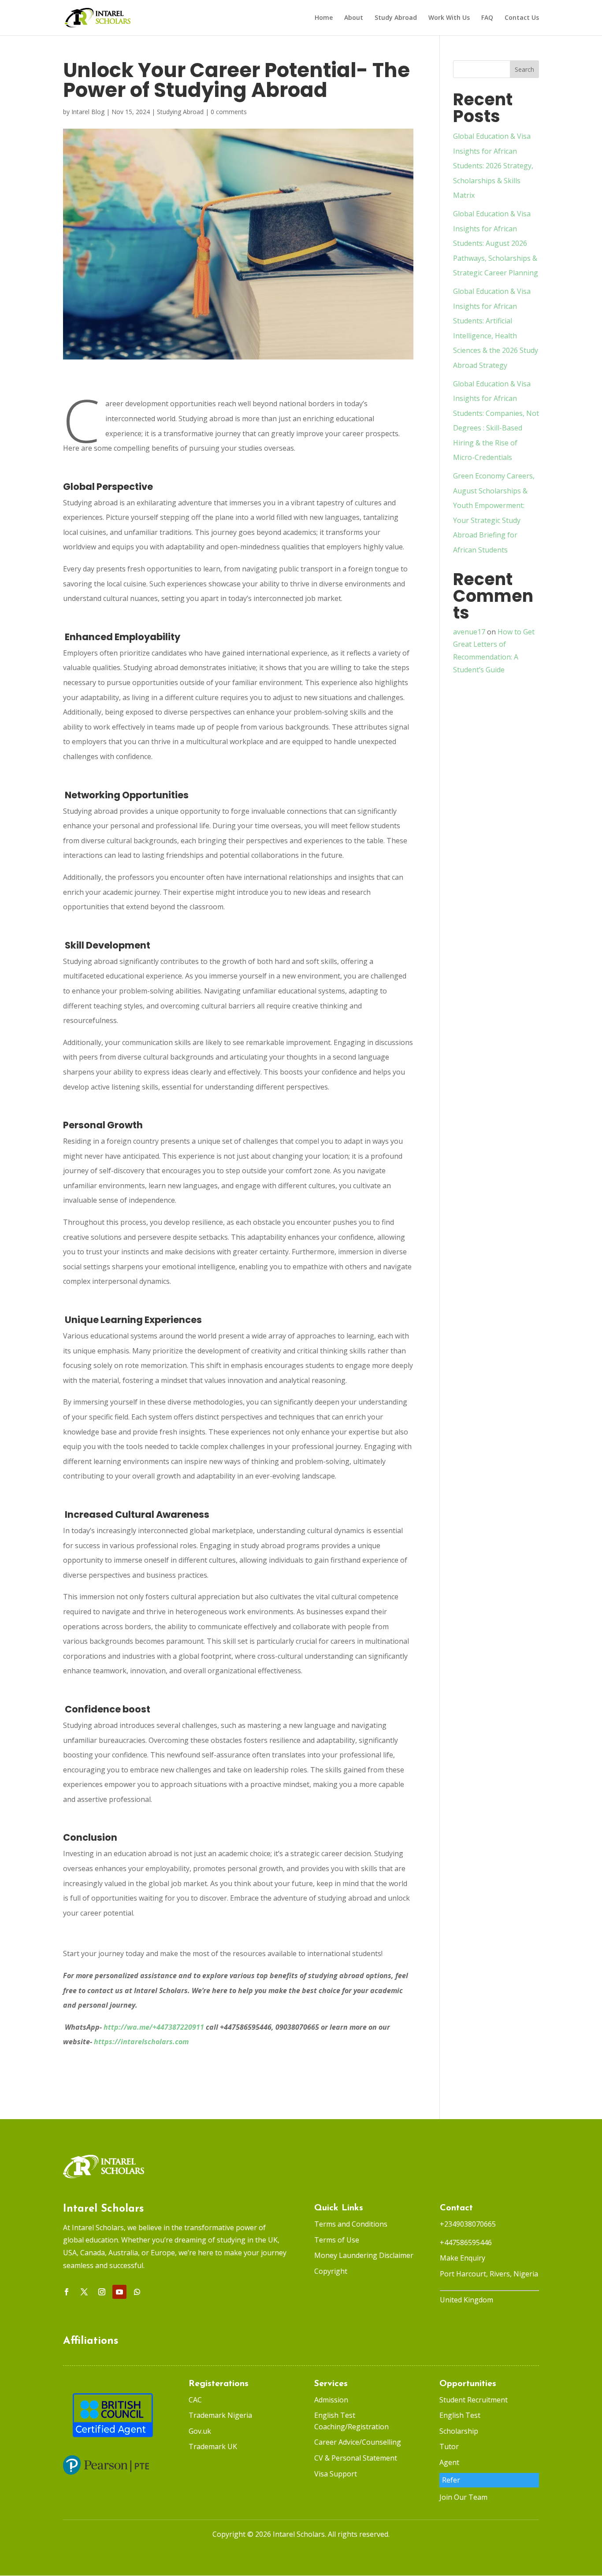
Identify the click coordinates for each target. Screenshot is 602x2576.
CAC (195, 2400)
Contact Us (522, 18)
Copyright (331, 2271)
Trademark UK (213, 2446)
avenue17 (469, 632)
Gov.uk (200, 2431)
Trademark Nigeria (220, 2415)
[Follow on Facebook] (67, 2292)
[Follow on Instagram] (102, 2292)
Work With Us (449, 18)
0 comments (229, 112)
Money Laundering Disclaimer (364, 2255)
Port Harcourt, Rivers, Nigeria (489, 2274)
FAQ (487, 18)
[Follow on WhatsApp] (137, 2292)
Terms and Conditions (351, 2224)
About (354, 18)
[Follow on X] (84, 2292)
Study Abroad (396, 18)
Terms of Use (337, 2240)
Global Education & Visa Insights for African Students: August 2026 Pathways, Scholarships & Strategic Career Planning (496, 243)
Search (524, 69)
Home (324, 18)
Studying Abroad (180, 112)
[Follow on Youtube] (119, 2292)
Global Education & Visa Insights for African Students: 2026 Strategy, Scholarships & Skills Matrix (493, 166)
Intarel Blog (88, 112)
